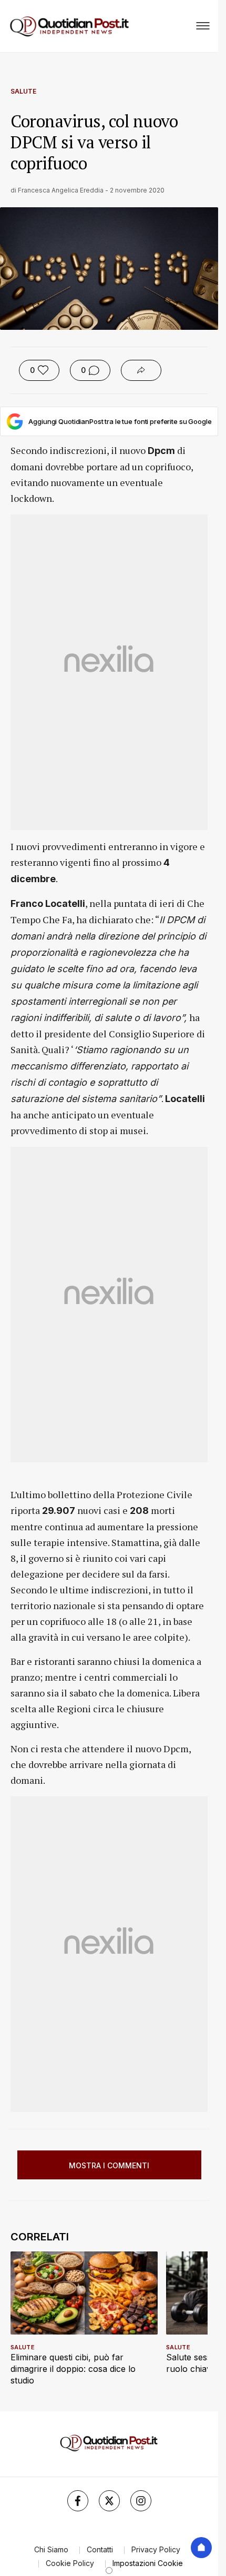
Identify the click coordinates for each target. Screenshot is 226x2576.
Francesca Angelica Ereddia (61, 190)
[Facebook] (78, 2501)
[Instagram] (141, 2501)
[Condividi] (141, 370)
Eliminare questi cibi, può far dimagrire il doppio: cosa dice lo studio (73, 2369)
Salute (23, 91)
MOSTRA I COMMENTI (109, 2165)
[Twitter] (109, 2501)
